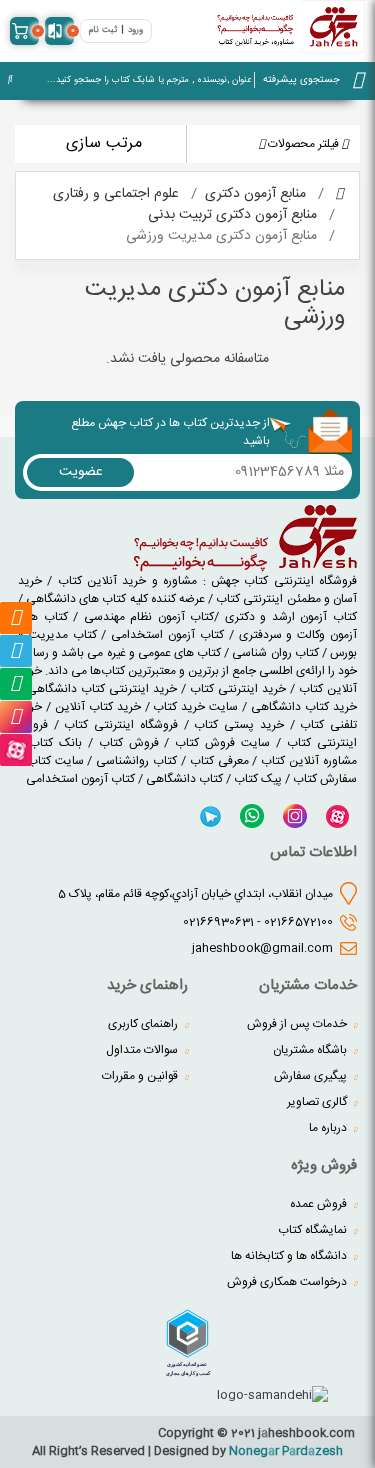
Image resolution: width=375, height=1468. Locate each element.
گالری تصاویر (318, 1102)
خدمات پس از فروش (298, 1024)
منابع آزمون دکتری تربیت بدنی (232, 215)
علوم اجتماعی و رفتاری (116, 194)
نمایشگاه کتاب (314, 1230)
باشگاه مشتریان (311, 1050)
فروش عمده (320, 1204)
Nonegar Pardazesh (286, 1451)
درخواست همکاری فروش (288, 1282)
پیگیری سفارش (312, 1076)
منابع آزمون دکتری (255, 194)
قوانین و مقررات (141, 1076)
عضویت (81, 472)
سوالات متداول (143, 1050)
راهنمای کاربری (144, 1024)
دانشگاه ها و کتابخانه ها (290, 1256)
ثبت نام (103, 30)
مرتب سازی (104, 143)
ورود (135, 30)
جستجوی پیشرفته (301, 80)
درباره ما (329, 1128)
